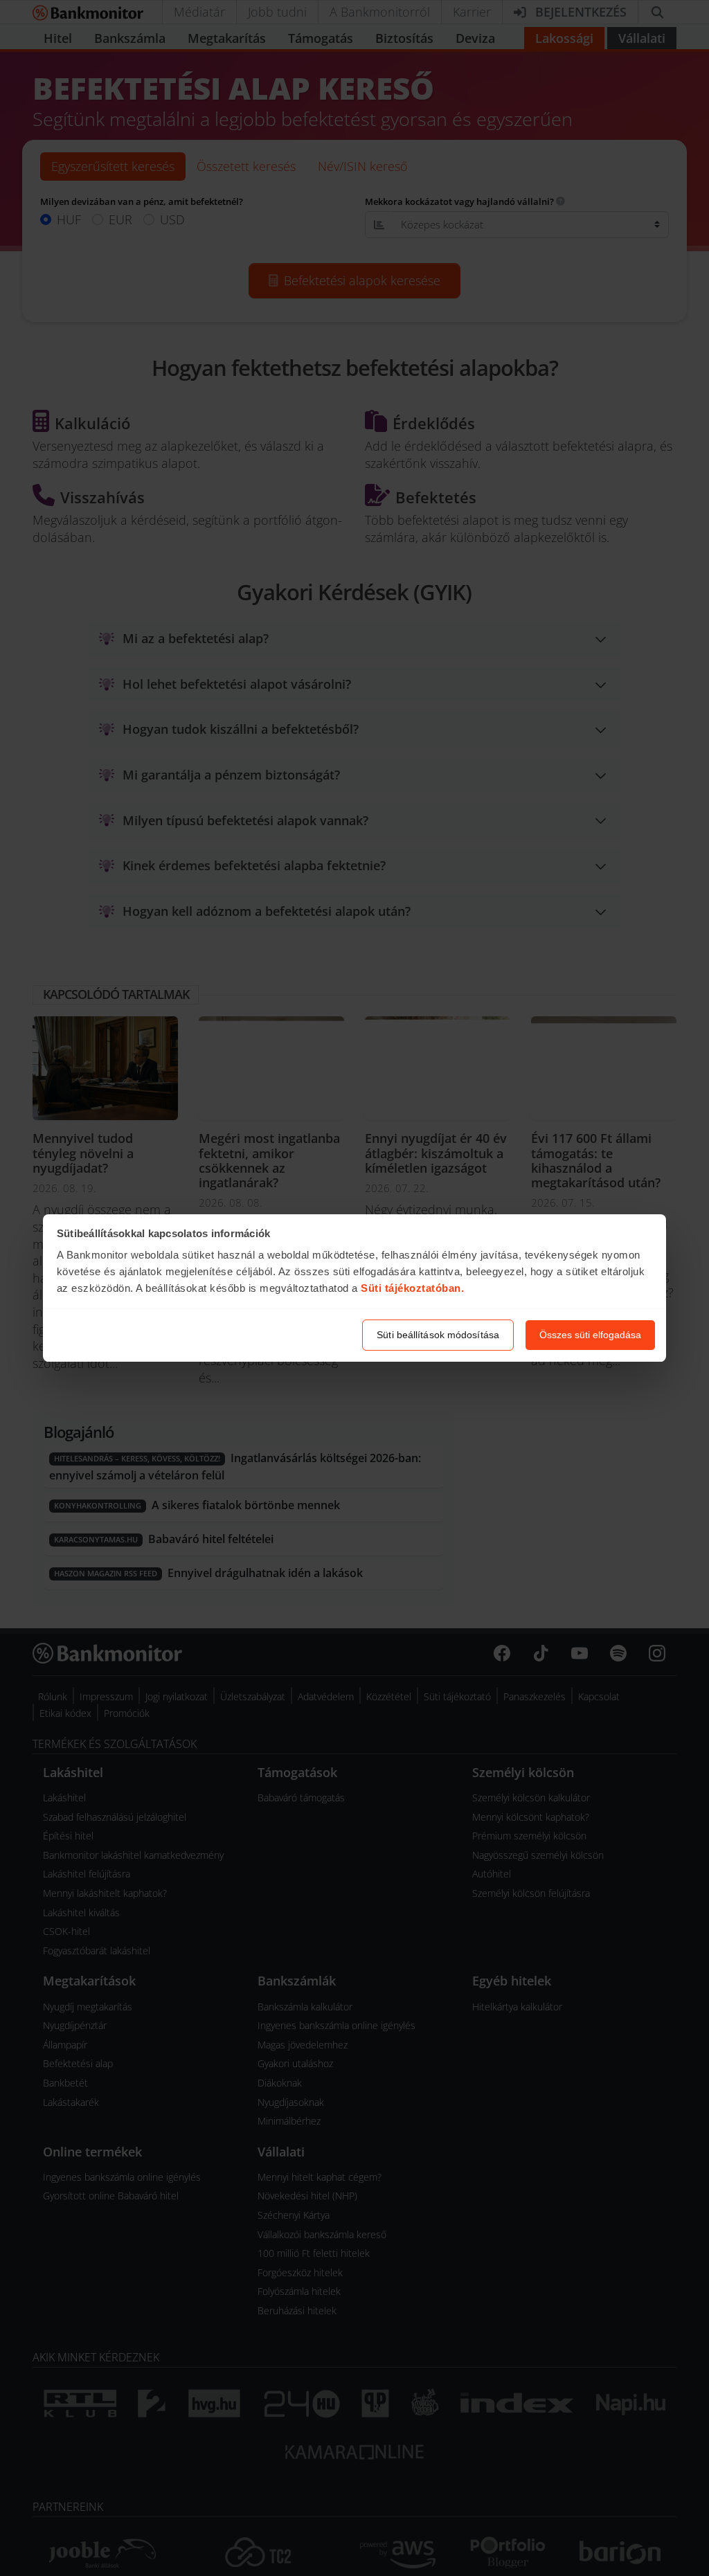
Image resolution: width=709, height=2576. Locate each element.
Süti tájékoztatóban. (412, 1288)
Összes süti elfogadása (590, 1335)
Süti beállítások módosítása (438, 1335)
